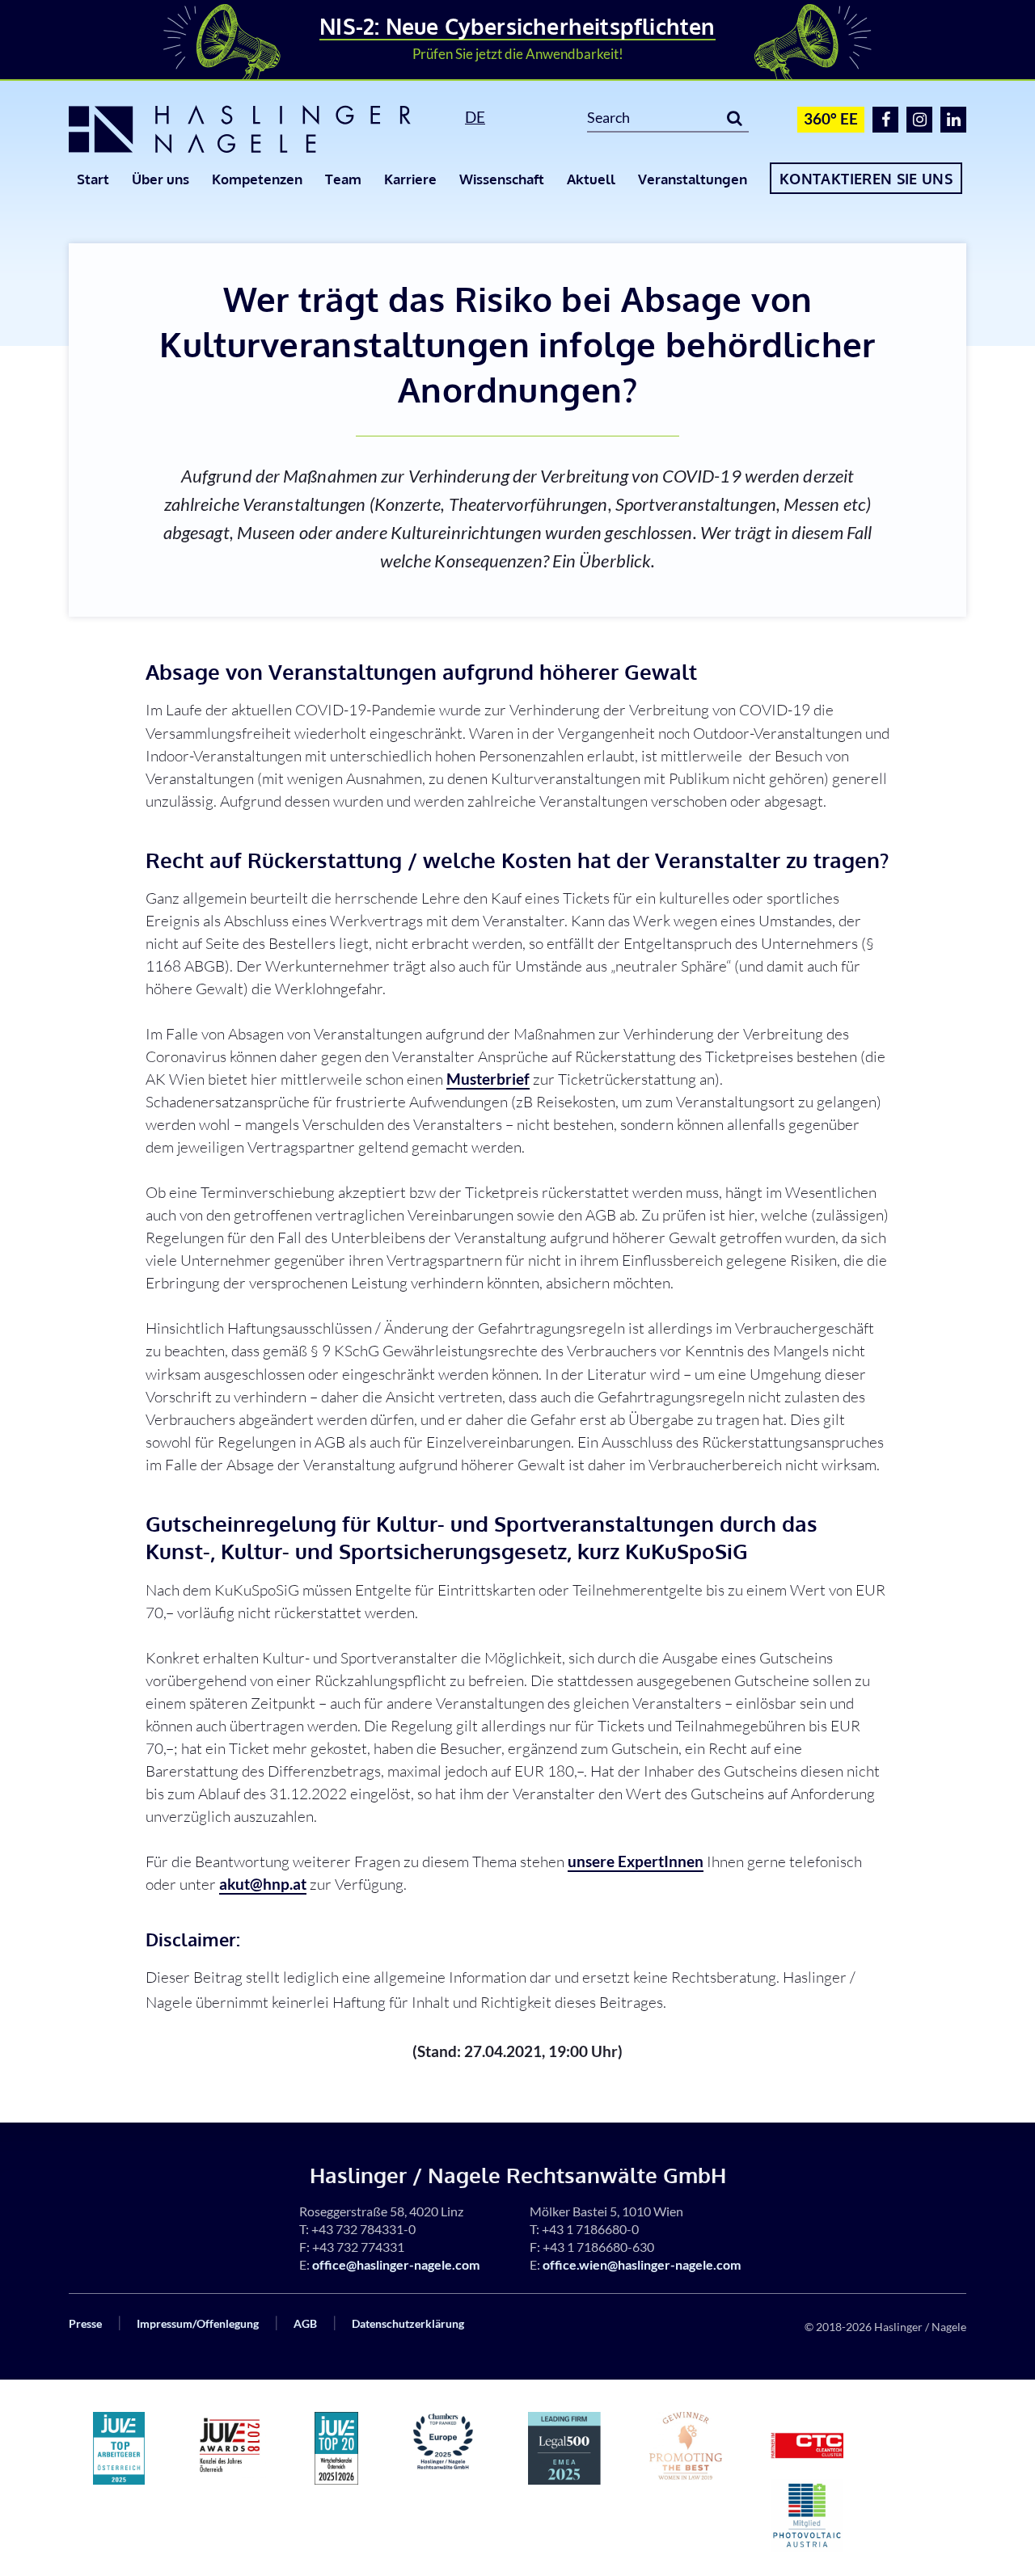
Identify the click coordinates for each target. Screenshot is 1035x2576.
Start (93, 179)
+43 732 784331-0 (363, 2229)
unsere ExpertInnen (636, 1861)
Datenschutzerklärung (408, 2323)
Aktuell (591, 179)
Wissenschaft (502, 179)
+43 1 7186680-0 (590, 2229)
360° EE (831, 118)
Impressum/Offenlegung (198, 2323)
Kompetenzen (257, 179)
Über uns (161, 179)
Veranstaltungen (693, 179)
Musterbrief (488, 1079)
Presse (85, 2323)
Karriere (410, 179)
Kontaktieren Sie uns (866, 179)
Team (343, 179)
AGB (305, 2323)
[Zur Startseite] (249, 129)
